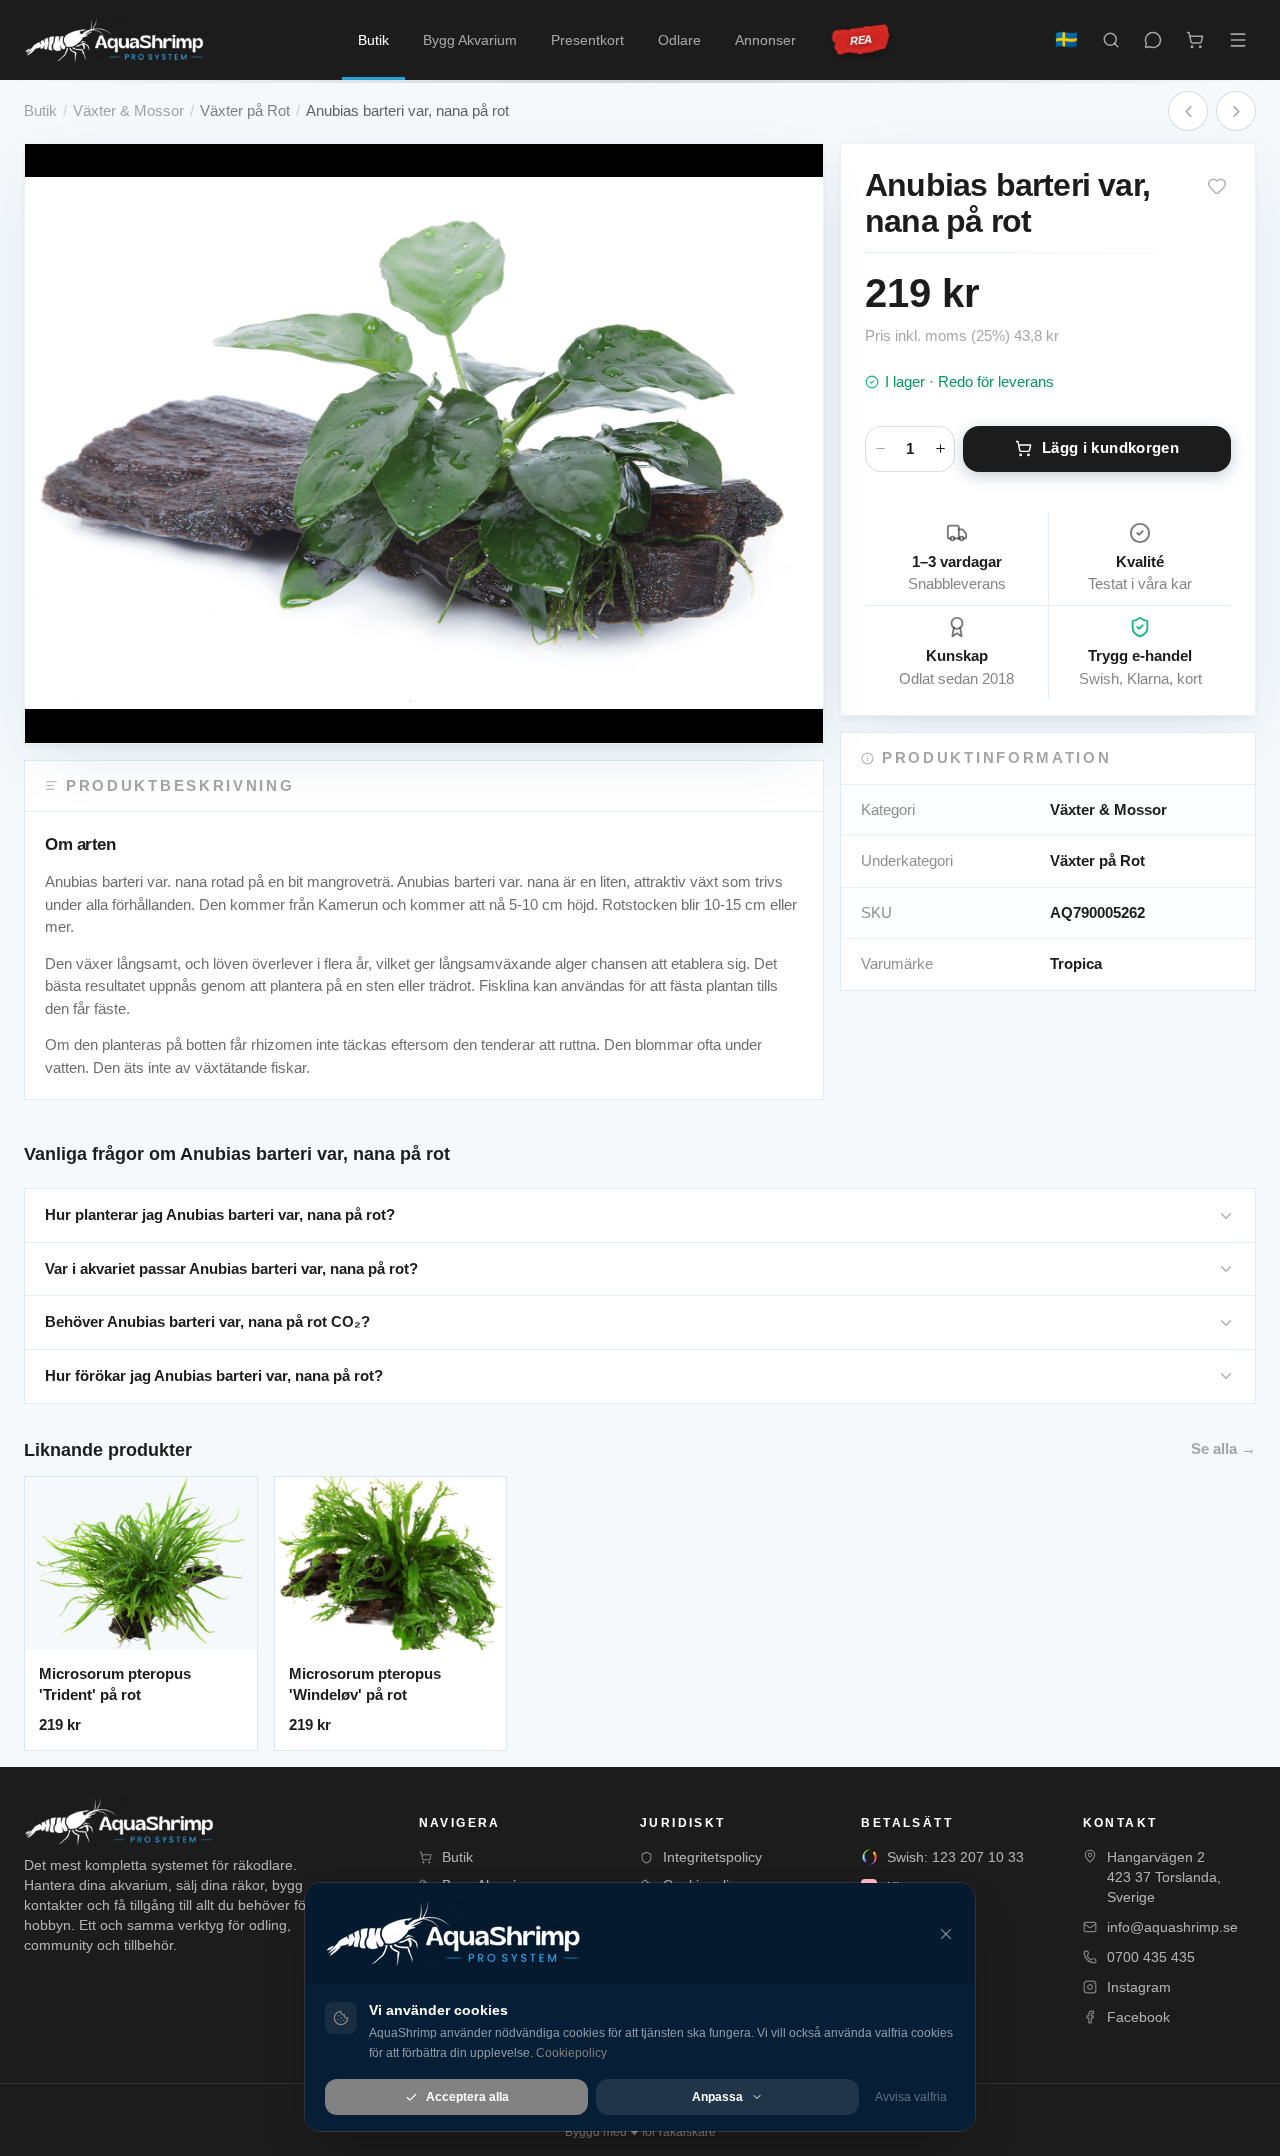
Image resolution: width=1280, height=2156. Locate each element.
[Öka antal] (940, 449)
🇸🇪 (1066, 39)
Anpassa (717, 2097)
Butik (373, 40)
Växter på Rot (245, 110)
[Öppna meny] (1238, 40)
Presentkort (587, 40)
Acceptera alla (467, 2097)
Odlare (679, 40)
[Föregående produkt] (1188, 111)
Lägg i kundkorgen (1110, 447)
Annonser (765, 40)
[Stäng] (946, 1934)
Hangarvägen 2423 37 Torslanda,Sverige (1164, 1877)
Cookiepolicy (571, 2053)
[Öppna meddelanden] (1153, 40)
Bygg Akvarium (470, 40)
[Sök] (1111, 40)
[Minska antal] (880, 449)
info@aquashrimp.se (1172, 1927)
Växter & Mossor (128, 110)
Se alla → (1223, 1448)
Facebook (1138, 2017)
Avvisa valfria (911, 2097)
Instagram (1139, 1987)
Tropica (1076, 963)
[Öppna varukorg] (1195, 40)
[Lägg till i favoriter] (1217, 186)
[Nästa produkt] (1236, 111)
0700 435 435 (1151, 1957)
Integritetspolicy (712, 1857)
